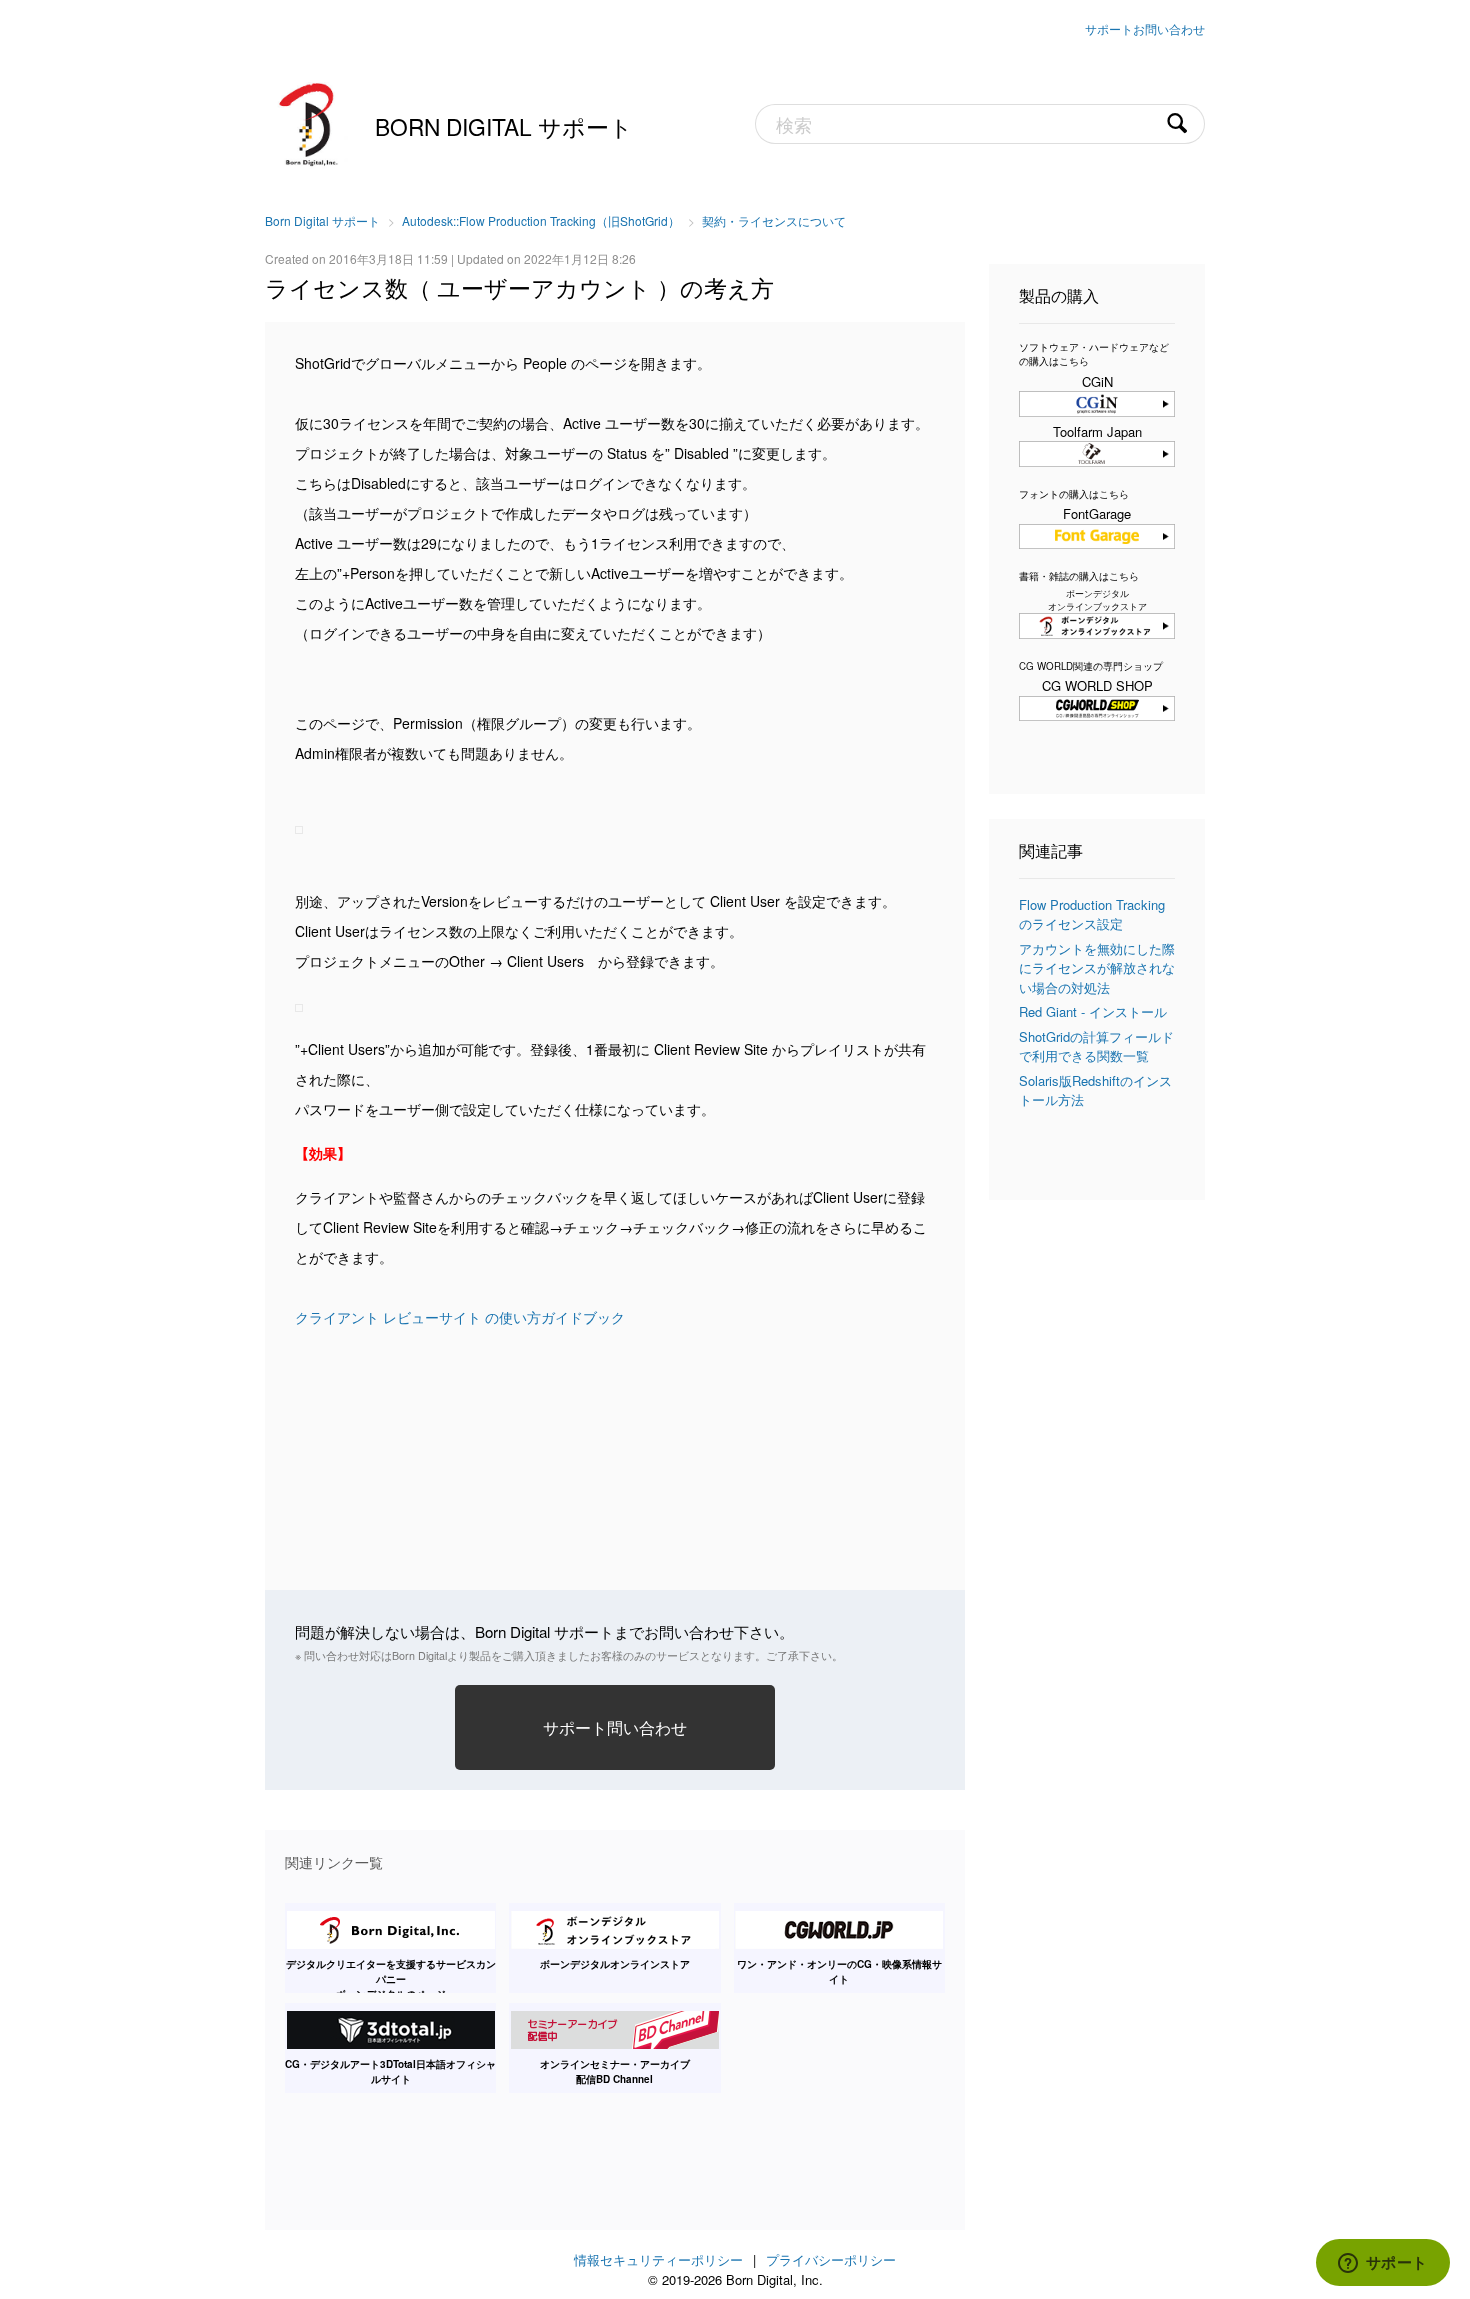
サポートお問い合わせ (1145, 28)
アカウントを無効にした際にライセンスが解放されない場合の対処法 (1097, 968)
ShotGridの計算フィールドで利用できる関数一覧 (1096, 1046)
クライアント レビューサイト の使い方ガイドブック (460, 1317)
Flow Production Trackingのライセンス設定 (1092, 914)
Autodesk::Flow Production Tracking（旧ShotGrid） (541, 220)
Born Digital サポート (504, 126)
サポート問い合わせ (615, 1727)
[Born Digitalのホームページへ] (310, 122)
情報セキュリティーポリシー (658, 2259)
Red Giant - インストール (1093, 1011)
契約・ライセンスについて (774, 220)
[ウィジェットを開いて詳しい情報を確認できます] (1382, 2264)
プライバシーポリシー (831, 2259)
